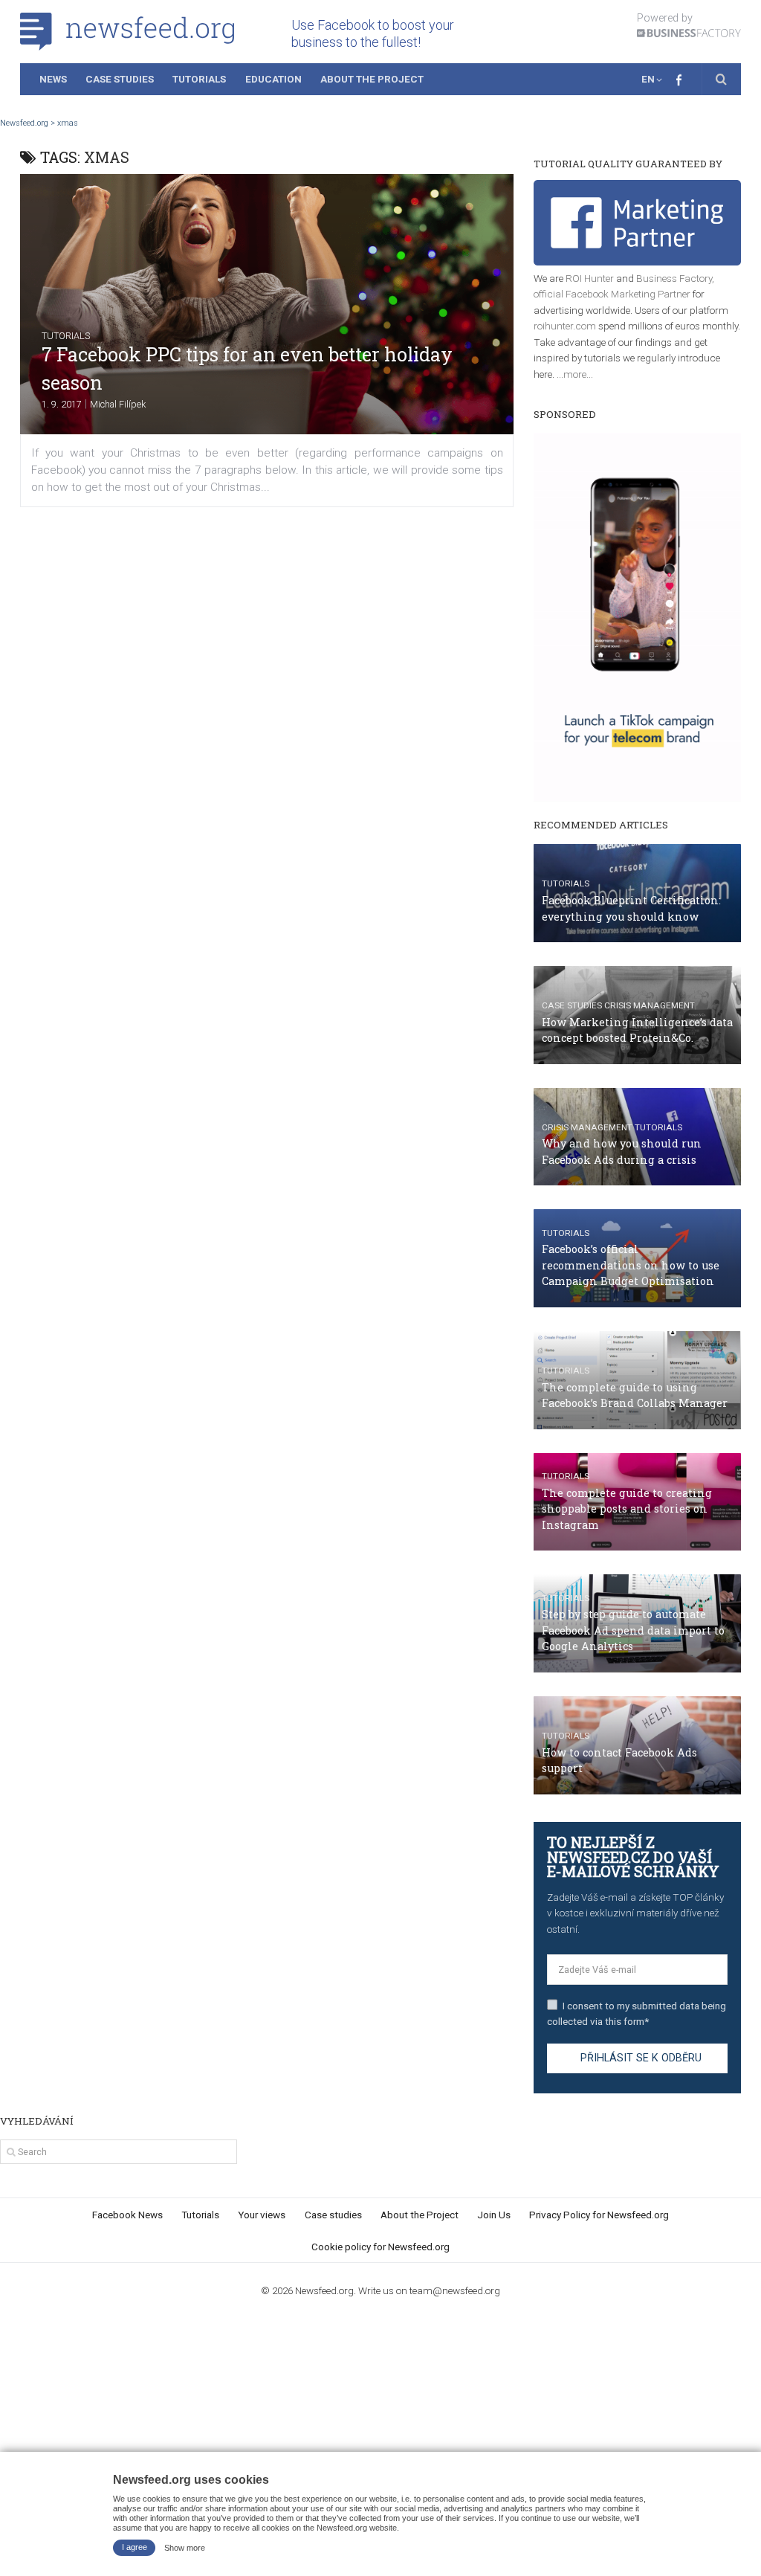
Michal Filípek (118, 404)
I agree (135, 2547)
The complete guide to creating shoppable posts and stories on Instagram (627, 1509)
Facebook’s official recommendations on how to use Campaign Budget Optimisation (631, 1265)
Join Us (494, 2215)
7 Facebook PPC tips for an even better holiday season (247, 368)
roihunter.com (565, 326)
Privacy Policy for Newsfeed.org (599, 2215)
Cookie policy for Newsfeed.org (380, 2247)
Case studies (572, 1005)
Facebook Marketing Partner (628, 294)
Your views (262, 2215)
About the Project (372, 79)
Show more (185, 2547)
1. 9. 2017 (62, 404)
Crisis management (650, 1005)
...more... (575, 374)
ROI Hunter (590, 278)
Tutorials (199, 79)
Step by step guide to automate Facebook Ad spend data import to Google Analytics (633, 1630)
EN (648, 79)
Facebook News (127, 2215)
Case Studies (120, 79)
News (53, 79)
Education (273, 79)
